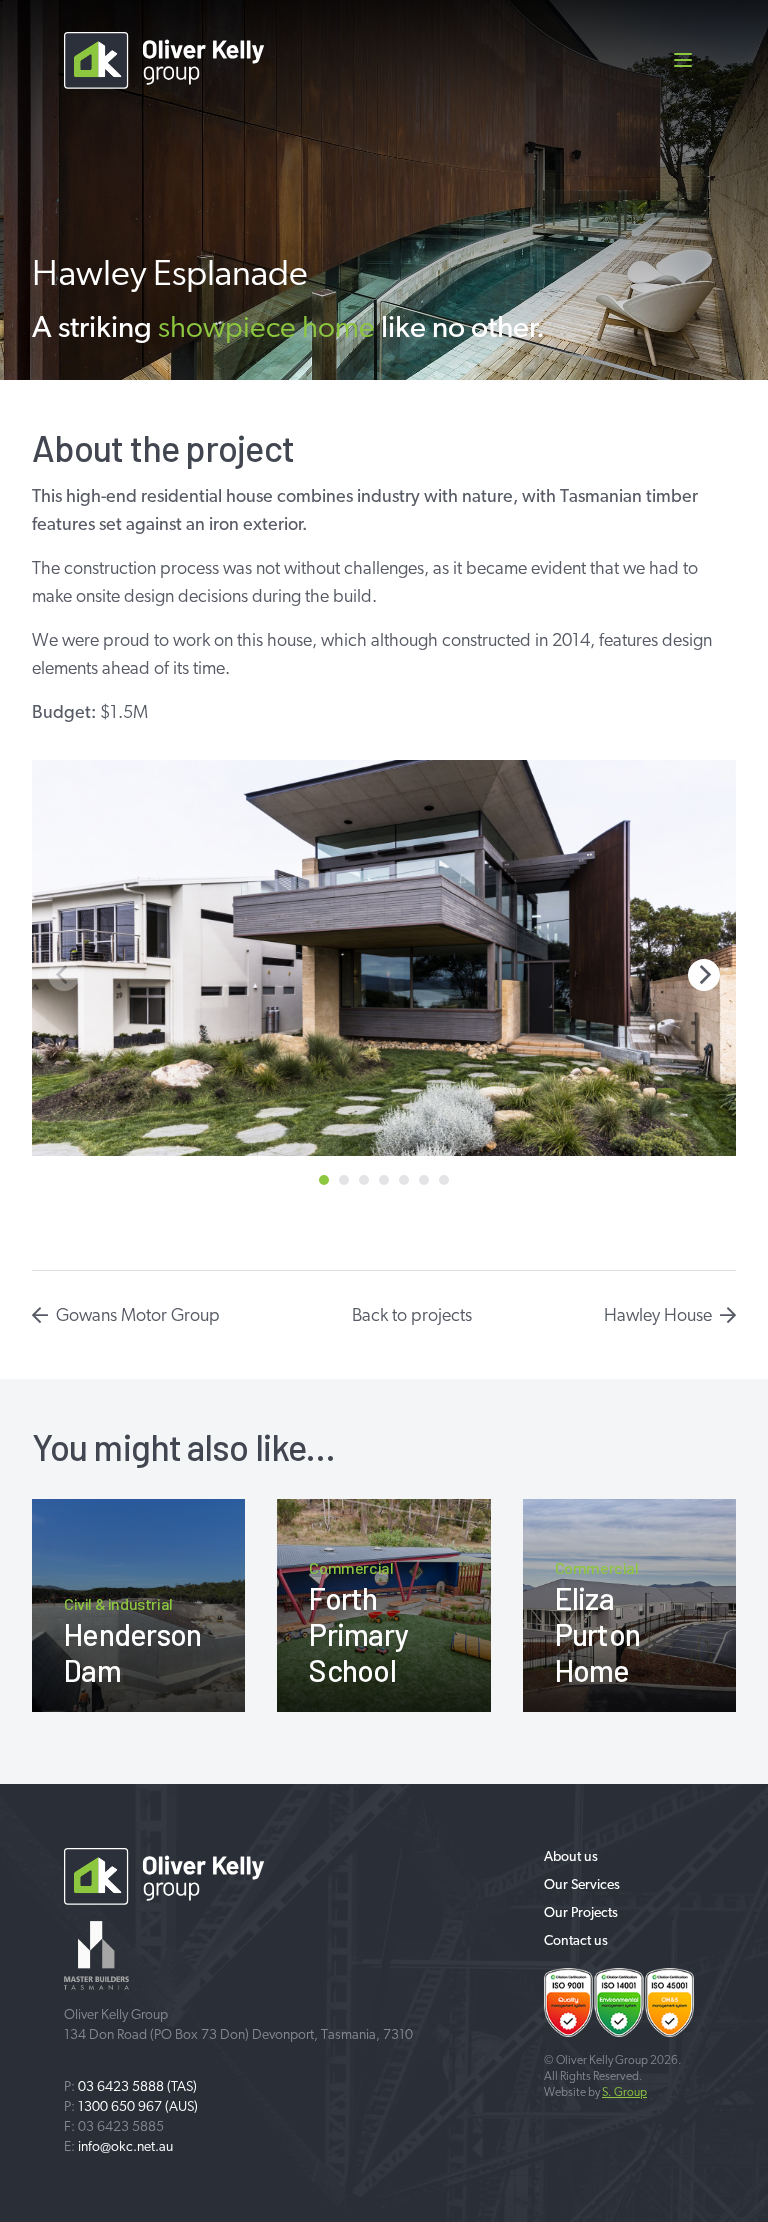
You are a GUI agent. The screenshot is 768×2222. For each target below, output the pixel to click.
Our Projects (581, 1913)
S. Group (624, 2093)
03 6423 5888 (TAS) (137, 2087)
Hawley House (658, 1317)
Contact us (576, 1941)
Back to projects (412, 1317)
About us (571, 1857)
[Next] (704, 975)
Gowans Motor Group (138, 1317)
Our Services (582, 1885)
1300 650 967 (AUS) (138, 2107)
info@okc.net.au (125, 2147)
